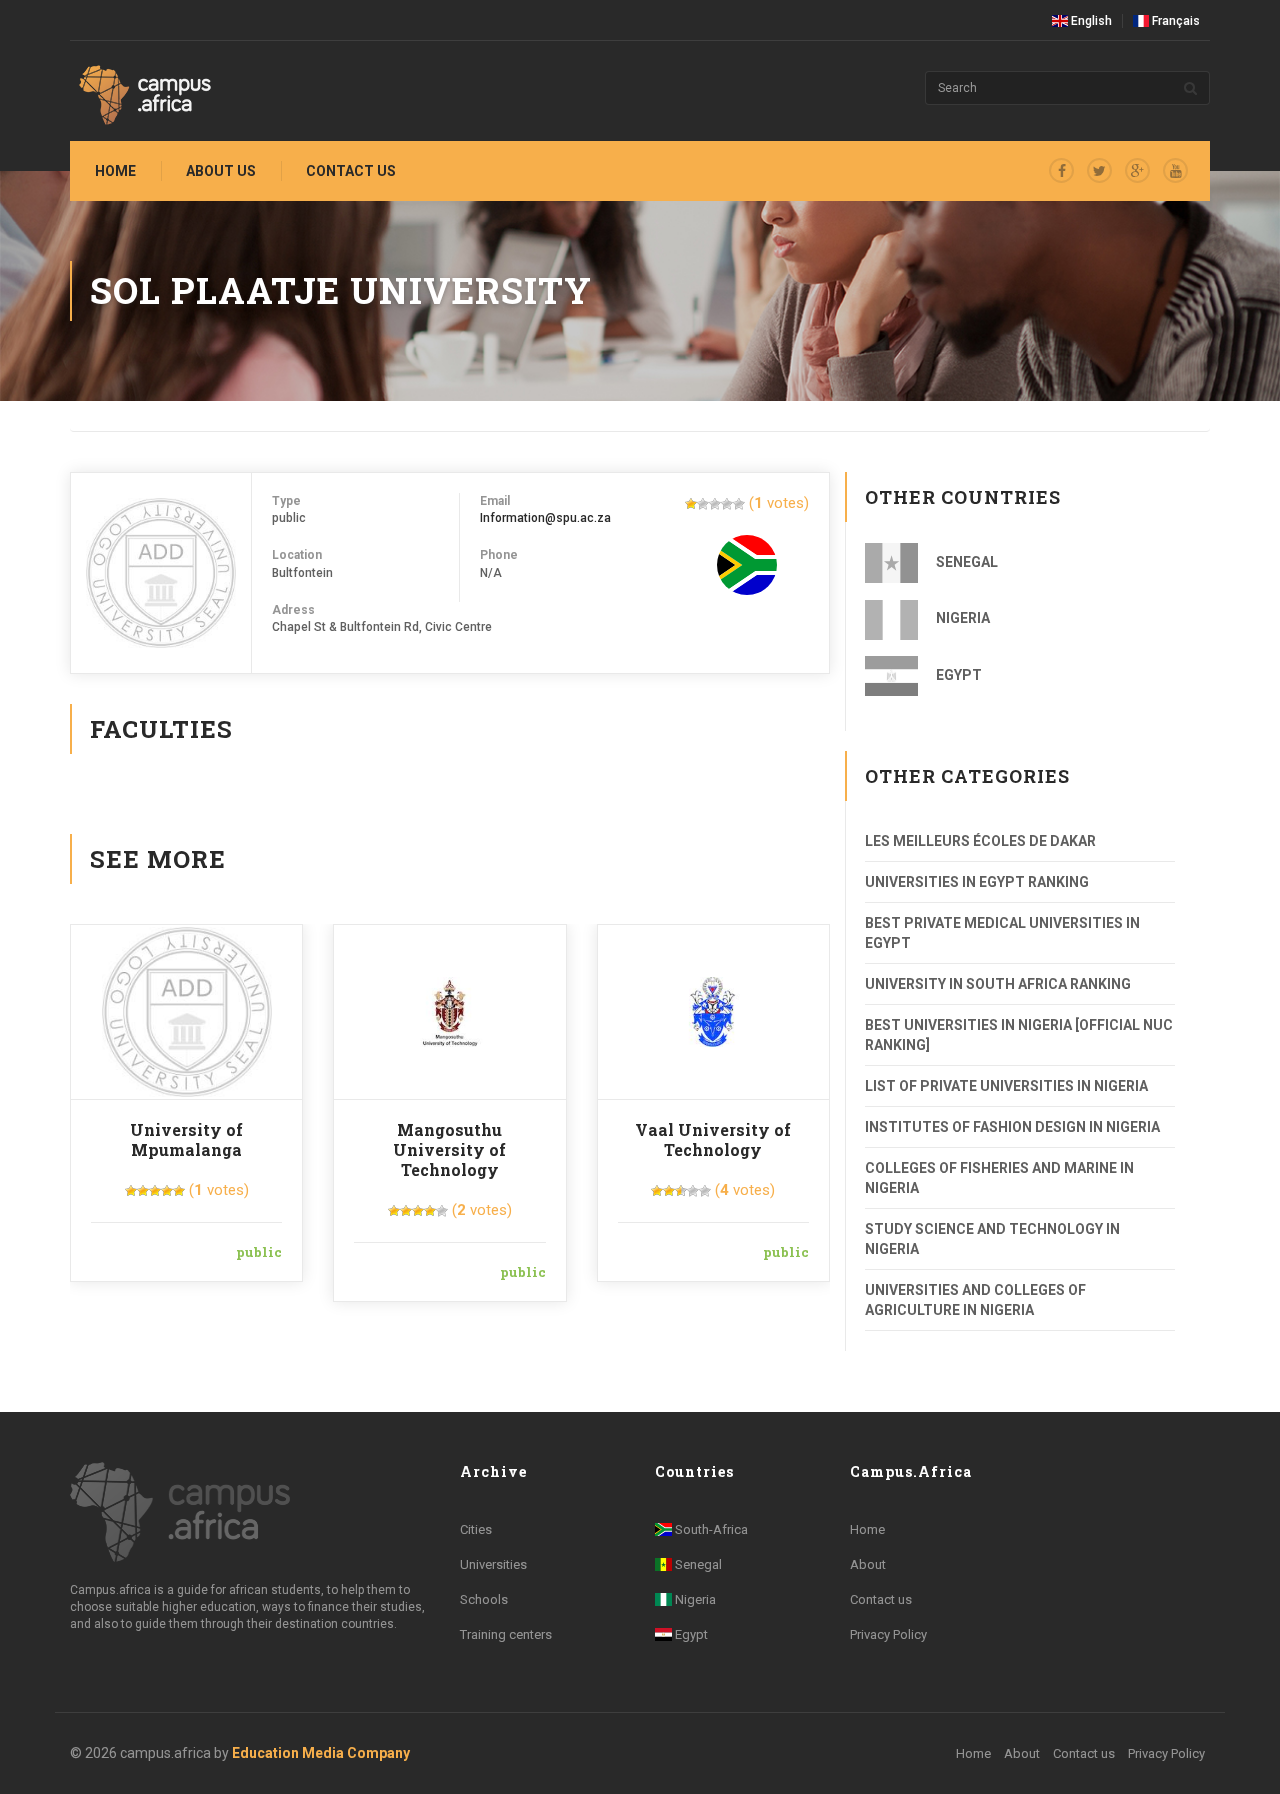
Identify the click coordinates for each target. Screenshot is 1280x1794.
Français (1174, 21)
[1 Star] (691, 504)
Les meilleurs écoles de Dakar (980, 841)
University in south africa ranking (998, 984)
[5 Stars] (739, 504)
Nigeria (961, 618)
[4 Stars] (727, 504)
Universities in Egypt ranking (977, 882)
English (1090, 21)
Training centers (506, 1634)
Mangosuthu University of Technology (449, 1149)
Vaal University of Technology (713, 1139)
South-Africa (710, 1529)
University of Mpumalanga (186, 1139)
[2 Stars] (703, 504)
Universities (493, 1564)
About (868, 1564)
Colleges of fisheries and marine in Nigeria (999, 1178)
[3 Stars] (715, 504)
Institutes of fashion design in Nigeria (1012, 1127)
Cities (476, 1529)
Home (115, 171)
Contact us (351, 171)
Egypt (957, 675)
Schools (484, 1599)
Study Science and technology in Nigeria (992, 1239)
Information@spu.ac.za (545, 518)
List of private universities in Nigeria (1006, 1086)
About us (221, 171)
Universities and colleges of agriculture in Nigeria (975, 1300)
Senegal (965, 562)
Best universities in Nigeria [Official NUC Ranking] (1019, 1035)
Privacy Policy (888, 1634)
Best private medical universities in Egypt (1002, 933)
